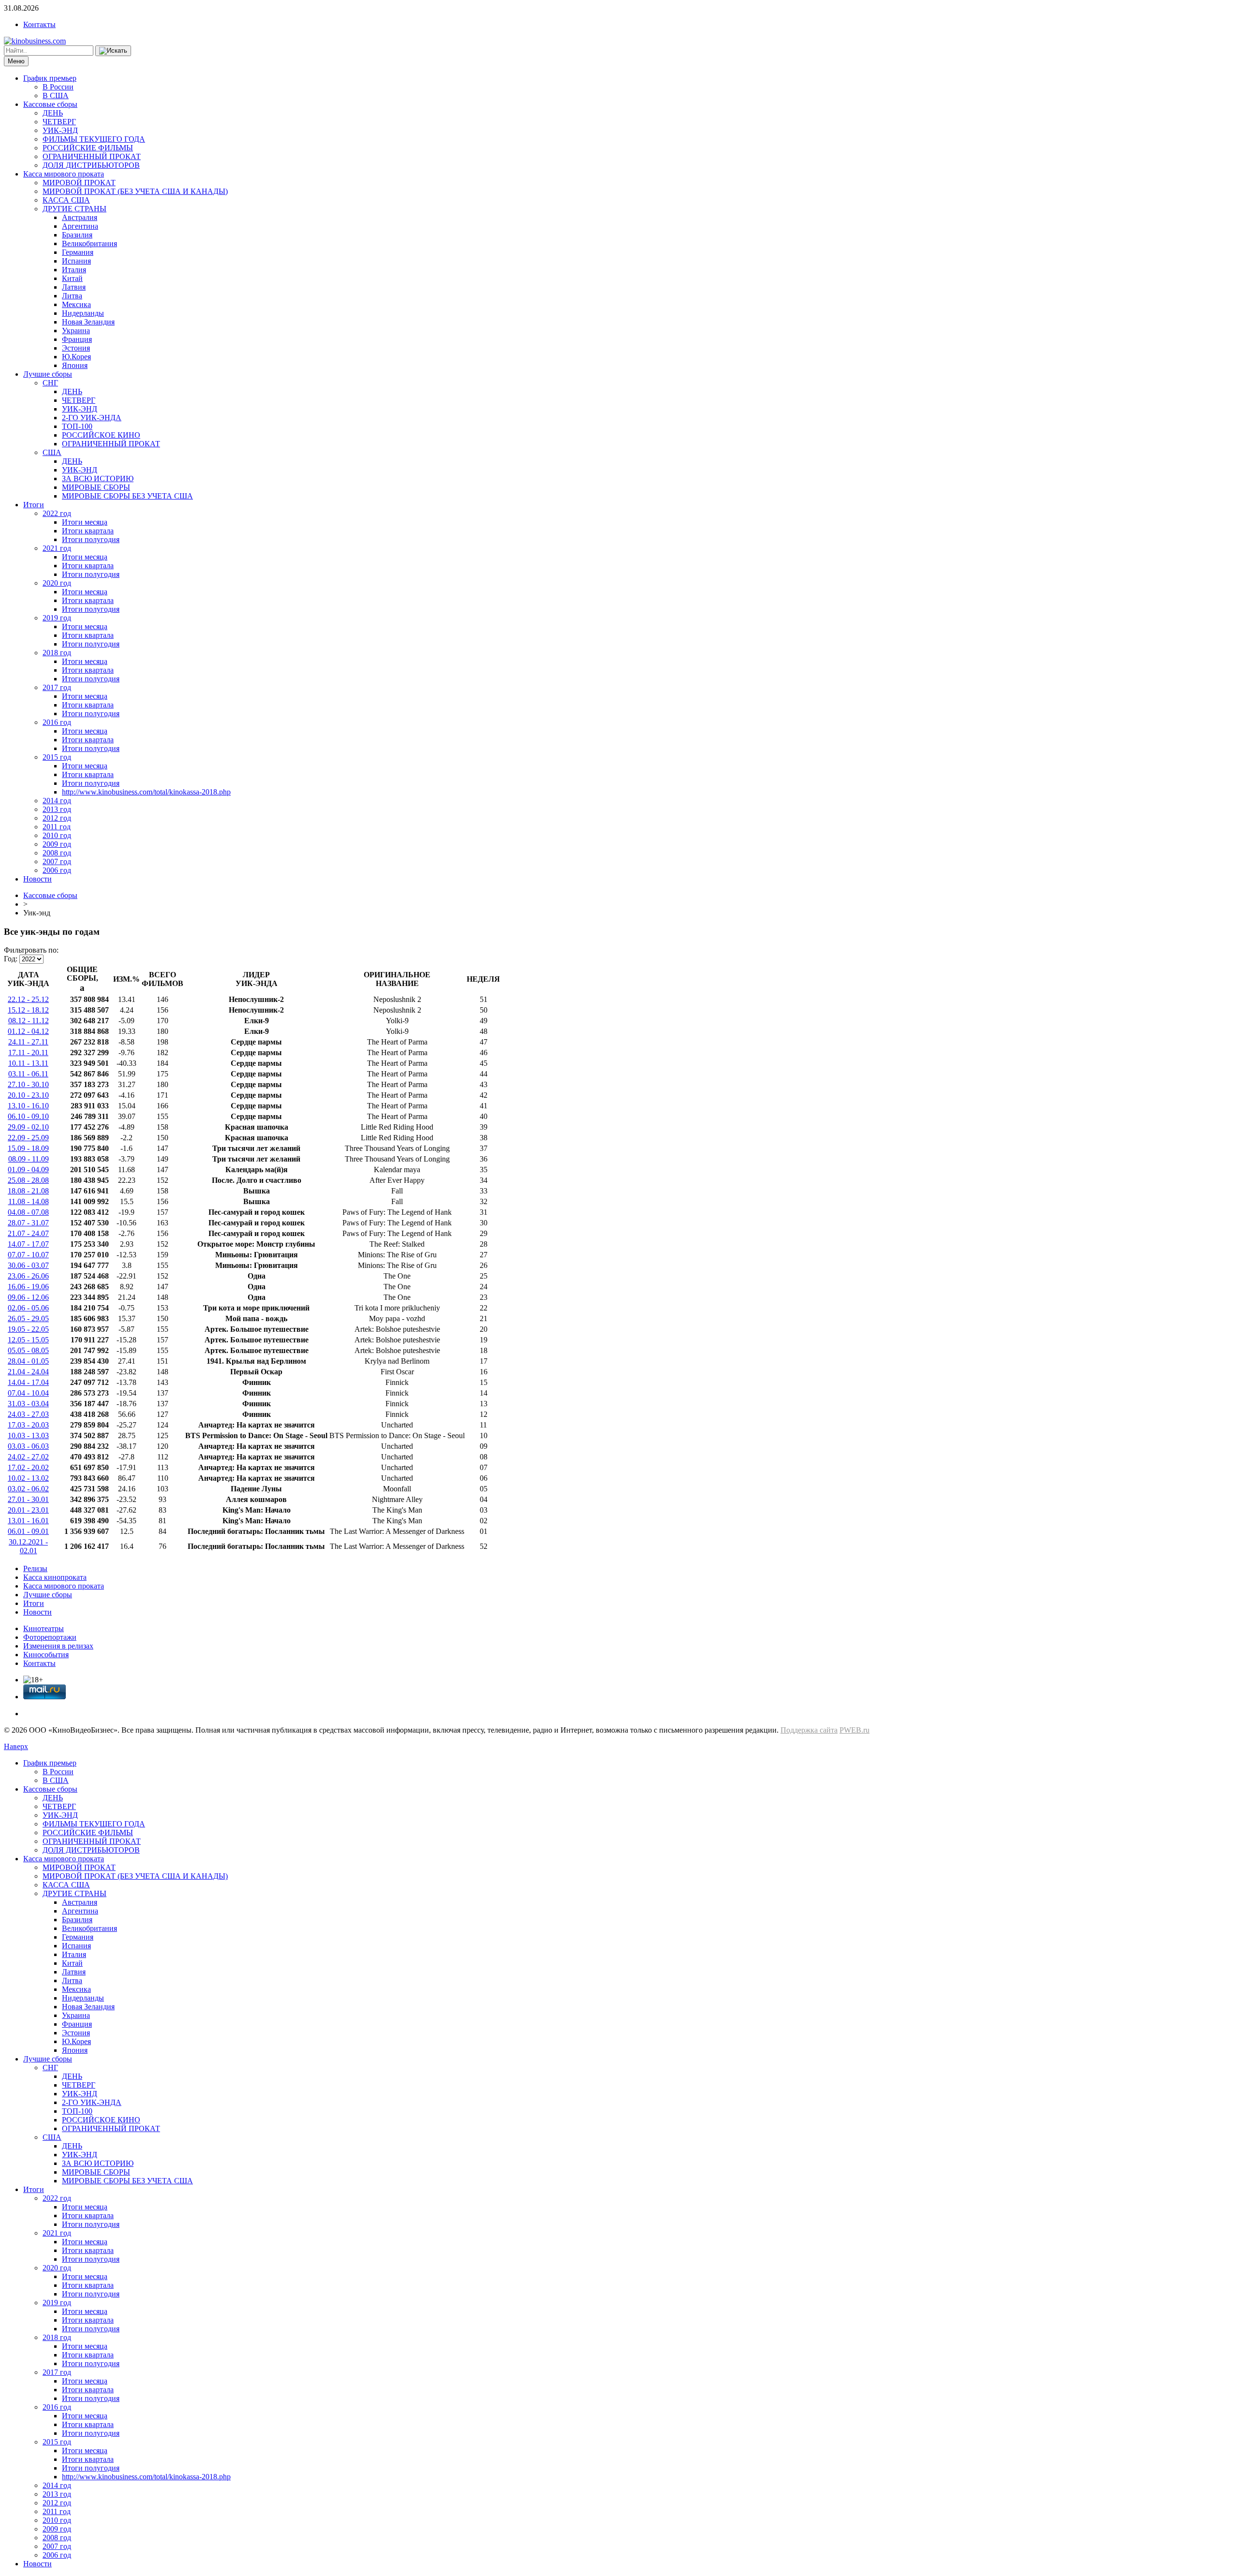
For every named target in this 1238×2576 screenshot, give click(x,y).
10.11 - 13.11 (28, 1063)
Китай (72, 278)
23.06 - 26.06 (28, 1276)
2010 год (57, 835)
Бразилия (77, 235)
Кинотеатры (44, 1628)
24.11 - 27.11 (28, 1042)
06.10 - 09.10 (28, 1116)
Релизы (35, 1568)
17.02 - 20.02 (28, 1467)
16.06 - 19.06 (28, 1287)
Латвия (74, 287)
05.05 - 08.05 (28, 1350)
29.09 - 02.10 (28, 1127)
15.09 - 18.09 (28, 1148)
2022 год (57, 513)
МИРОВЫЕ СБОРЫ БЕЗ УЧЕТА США (127, 496)
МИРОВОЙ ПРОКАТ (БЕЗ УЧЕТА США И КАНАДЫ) (135, 191)
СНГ (50, 383)
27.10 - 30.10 (28, 1084)
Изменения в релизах (58, 1646)
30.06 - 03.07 (28, 1265)
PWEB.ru (855, 1730)
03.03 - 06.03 (28, 1446)
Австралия (80, 217)
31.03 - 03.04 (28, 1404)
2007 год (57, 861)
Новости (37, 879)
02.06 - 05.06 (28, 1308)
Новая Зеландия (88, 322)
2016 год (57, 722)
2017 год (57, 687)
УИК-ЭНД (60, 130)
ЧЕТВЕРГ (59, 122)
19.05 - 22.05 (28, 1329)
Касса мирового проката (64, 174)
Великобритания (89, 243)
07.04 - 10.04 (28, 1393)
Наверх (16, 1746)
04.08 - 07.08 (28, 1212)
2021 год (57, 548)
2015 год (57, 757)
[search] (113, 51)
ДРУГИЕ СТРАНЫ (74, 209)
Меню (16, 61)
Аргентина (80, 226)
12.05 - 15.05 (28, 1340)
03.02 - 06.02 (28, 1489)
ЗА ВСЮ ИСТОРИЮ (98, 478)
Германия (78, 252)
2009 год (57, 844)
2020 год (57, 583)
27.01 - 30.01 (28, 1499)
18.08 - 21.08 (28, 1191)
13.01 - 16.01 (28, 1521)
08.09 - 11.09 (29, 1159)
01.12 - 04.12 (28, 1031)
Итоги (34, 505)
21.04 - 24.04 (28, 1372)
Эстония (76, 348)
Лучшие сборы (48, 374)
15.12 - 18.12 (28, 1010)
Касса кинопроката (55, 1577)
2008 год (57, 853)
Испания (76, 261)
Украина (76, 331)
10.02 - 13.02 (28, 1478)
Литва (72, 296)
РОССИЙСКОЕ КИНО (101, 435)
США (52, 452)
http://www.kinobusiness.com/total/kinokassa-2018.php (146, 792)
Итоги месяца (85, 522)
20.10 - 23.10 (28, 1095)
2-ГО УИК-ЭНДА (92, 418)
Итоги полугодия (91, 539)
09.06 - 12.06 (28, 1297)
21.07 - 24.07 (28, 1233)
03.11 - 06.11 (28, 1074)
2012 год (57, 818)
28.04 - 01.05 (28, 1361)
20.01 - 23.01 (28, 1510)
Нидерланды (83, 313)
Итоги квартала (88, 531)
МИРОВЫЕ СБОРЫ (96, 487)
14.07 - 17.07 (28, 1244)
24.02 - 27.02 (28, 1457)
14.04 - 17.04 (28, 1382)
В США (56, 96)
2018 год (57, 653)
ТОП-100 (77, 426)
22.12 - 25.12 (28, 999)
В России (58, 87)
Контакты (39, 24)
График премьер (50, 78)
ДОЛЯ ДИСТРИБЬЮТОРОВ (91, 165)
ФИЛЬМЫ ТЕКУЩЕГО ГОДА (94, 139)
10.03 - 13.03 (28, 1435)
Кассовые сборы (50, 104)
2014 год (57, 801)
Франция (77, 339)
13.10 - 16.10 (28, 1106)
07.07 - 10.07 (28, 1255)
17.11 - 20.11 (28, 1052)
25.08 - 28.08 (28, 1180)
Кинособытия (46, 1655)
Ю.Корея (76, 357)
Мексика (76, 304)
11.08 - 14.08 (29, 1201)
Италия (74, 270)
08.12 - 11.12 (29, 1021)
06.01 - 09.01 (28, 1531)
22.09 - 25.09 (28, 1138)
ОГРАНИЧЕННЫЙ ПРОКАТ (92, 156)
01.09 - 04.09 (28, 1170)
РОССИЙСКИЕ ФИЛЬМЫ (88, 148)
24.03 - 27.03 (28, 1414)
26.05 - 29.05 (28, 1318)
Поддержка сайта (809, 1730)
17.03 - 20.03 (28, 1425)
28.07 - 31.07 (28, 1223)
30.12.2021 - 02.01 (28, 1546)
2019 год (57, 618)
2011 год (57, 827)
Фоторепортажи (50, 1637)
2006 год (57, 870)
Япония (75, 365)
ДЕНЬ (53, 113)
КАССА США (66, 200)
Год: (11, 959)
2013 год (57, 809)
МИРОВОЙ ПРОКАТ (79, 183)
